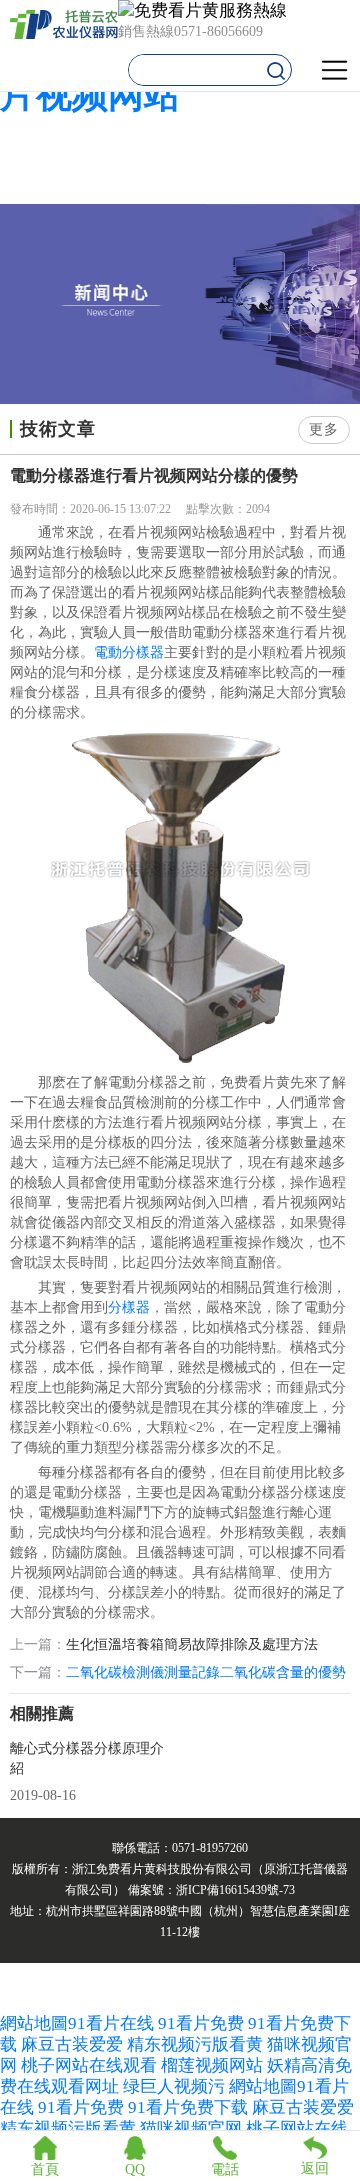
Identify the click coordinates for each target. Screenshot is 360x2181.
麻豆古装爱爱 (72, 2044)
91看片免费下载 (188, 2107)
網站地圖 (34, 2023)
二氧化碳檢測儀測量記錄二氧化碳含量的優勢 (206, 1672)
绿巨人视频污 (176, 2086)
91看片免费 (201, 2023)
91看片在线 (111, 2023)
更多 (324, 429)
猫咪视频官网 (191, 2128)
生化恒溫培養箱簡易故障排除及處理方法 (192, 1645)
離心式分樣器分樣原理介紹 (87, 1758)
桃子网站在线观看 (89, 2065)
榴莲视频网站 (212, 2065)
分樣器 (129, 1307)
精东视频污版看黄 (195, 2044)
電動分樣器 (129, 652)
